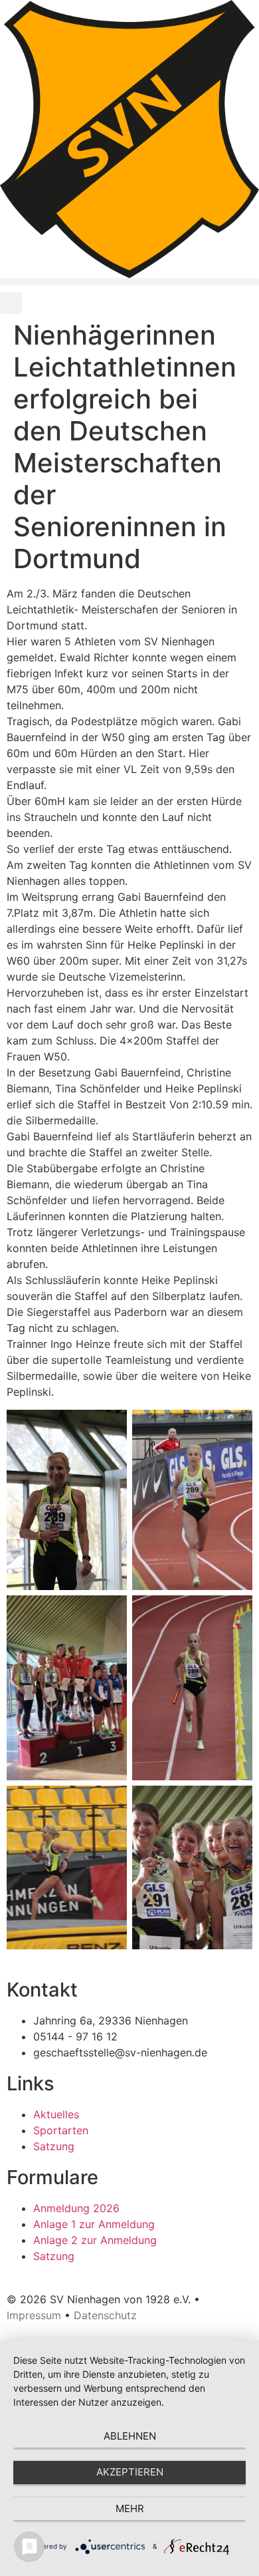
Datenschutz (105, 2315)
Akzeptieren (130, 2472)
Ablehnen (130, 2436)
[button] (129, 282)
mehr (130, 2508)
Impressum (34, 2315)
